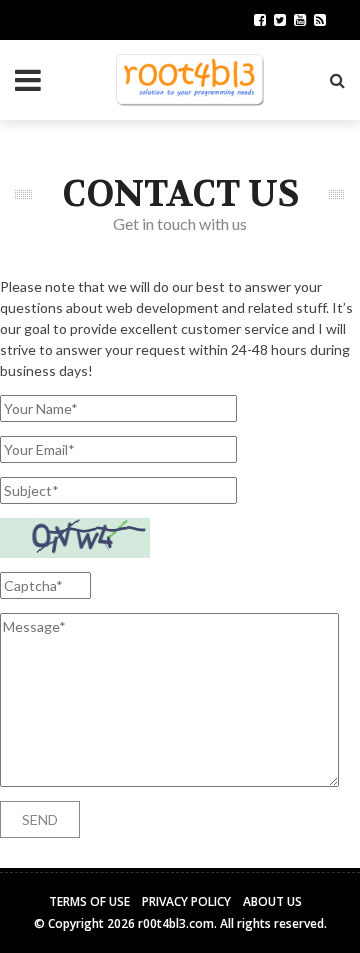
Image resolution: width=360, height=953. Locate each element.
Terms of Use (89, 901)
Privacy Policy (186, 901)
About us (272, 901)
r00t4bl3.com (176, 923)
